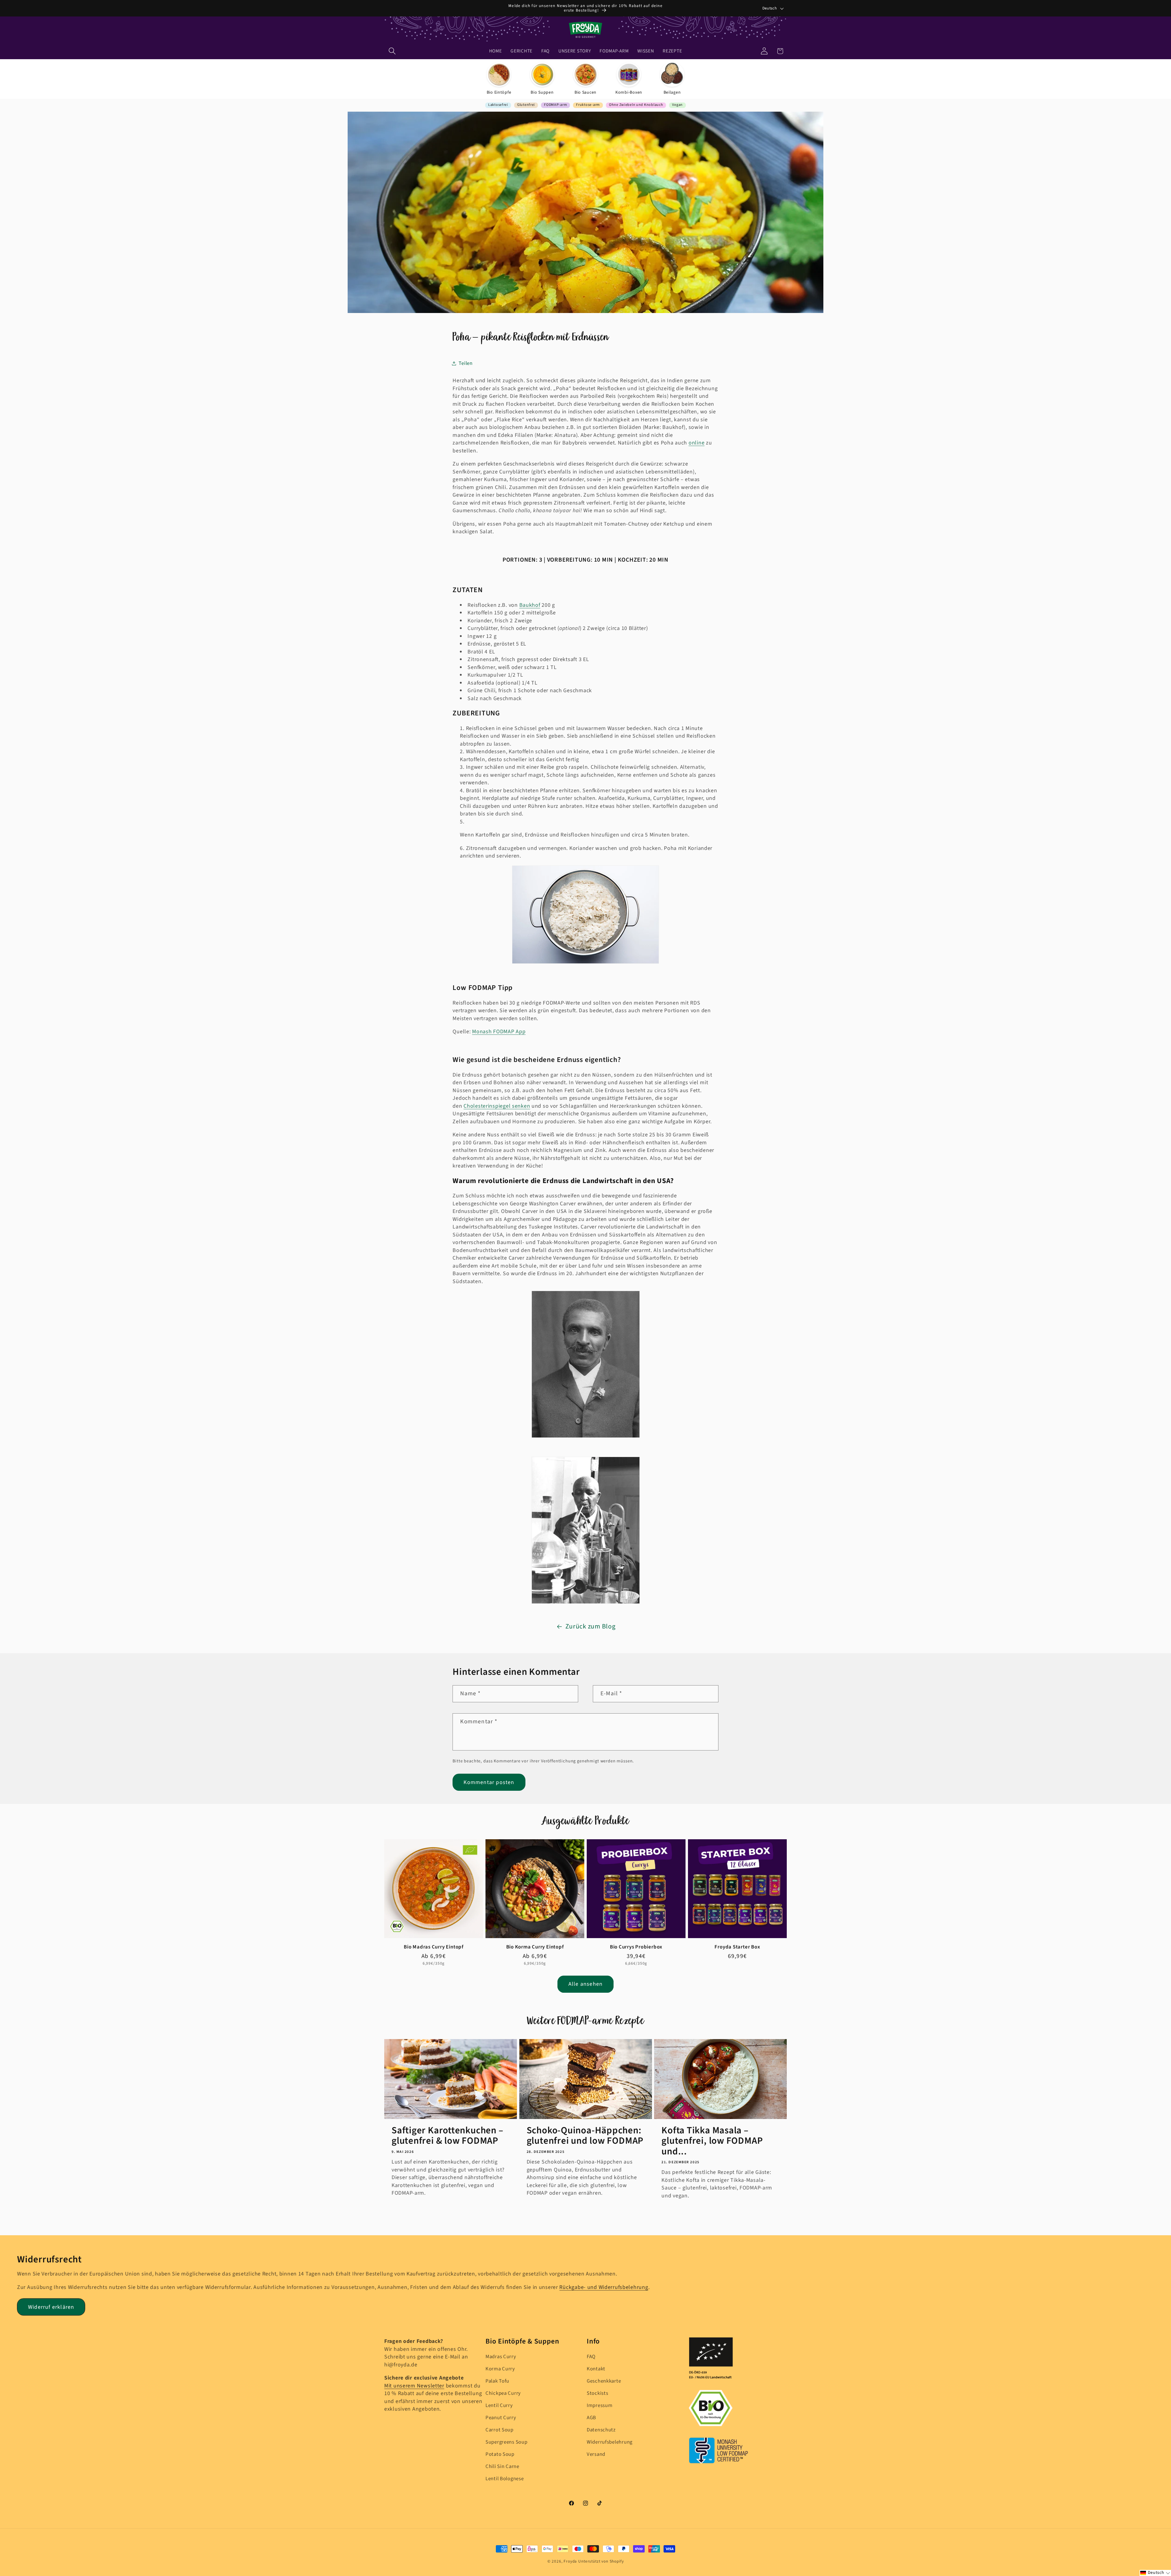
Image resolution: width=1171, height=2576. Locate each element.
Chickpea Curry (503, 2393)
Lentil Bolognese (505, 2479)
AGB (591, 2418)
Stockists (597, 2393)
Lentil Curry (499, 2405)
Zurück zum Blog (591, 1627)
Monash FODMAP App (499, 1032)
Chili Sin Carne (502, 2466)
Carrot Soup (500, 2430)
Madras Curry (501, 2357)
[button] (392, 51)
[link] (499, 79)
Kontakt (596, 2369)
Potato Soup (500, 2454)
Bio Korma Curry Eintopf (535, 1947)
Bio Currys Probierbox (636, 1947)
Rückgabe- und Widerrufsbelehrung (604, 2287)
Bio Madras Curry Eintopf (434, 1947)
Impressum (600, 2405)
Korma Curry (500, 2369)
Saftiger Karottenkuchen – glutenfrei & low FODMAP (448, 2136)
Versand (596, 2454)
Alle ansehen (585, 1984)
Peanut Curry (501, 2418)
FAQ (591, 2357)
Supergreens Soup (507, 2442)
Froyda (570, 2561)
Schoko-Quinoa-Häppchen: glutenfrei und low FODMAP (585, 2136)
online (697, 443)
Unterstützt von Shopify (601, 2561)
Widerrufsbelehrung (610, 2442)
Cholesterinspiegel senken (497, 1106)
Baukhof (530, 605)
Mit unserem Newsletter (414, 2386)
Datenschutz (601, 2430)
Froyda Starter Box (737, 1947)
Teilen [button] (466, 363)
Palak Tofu (497, 2381)
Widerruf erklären (51, 2307)
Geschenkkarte (604, 2381)
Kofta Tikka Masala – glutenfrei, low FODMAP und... (712, 2141)
